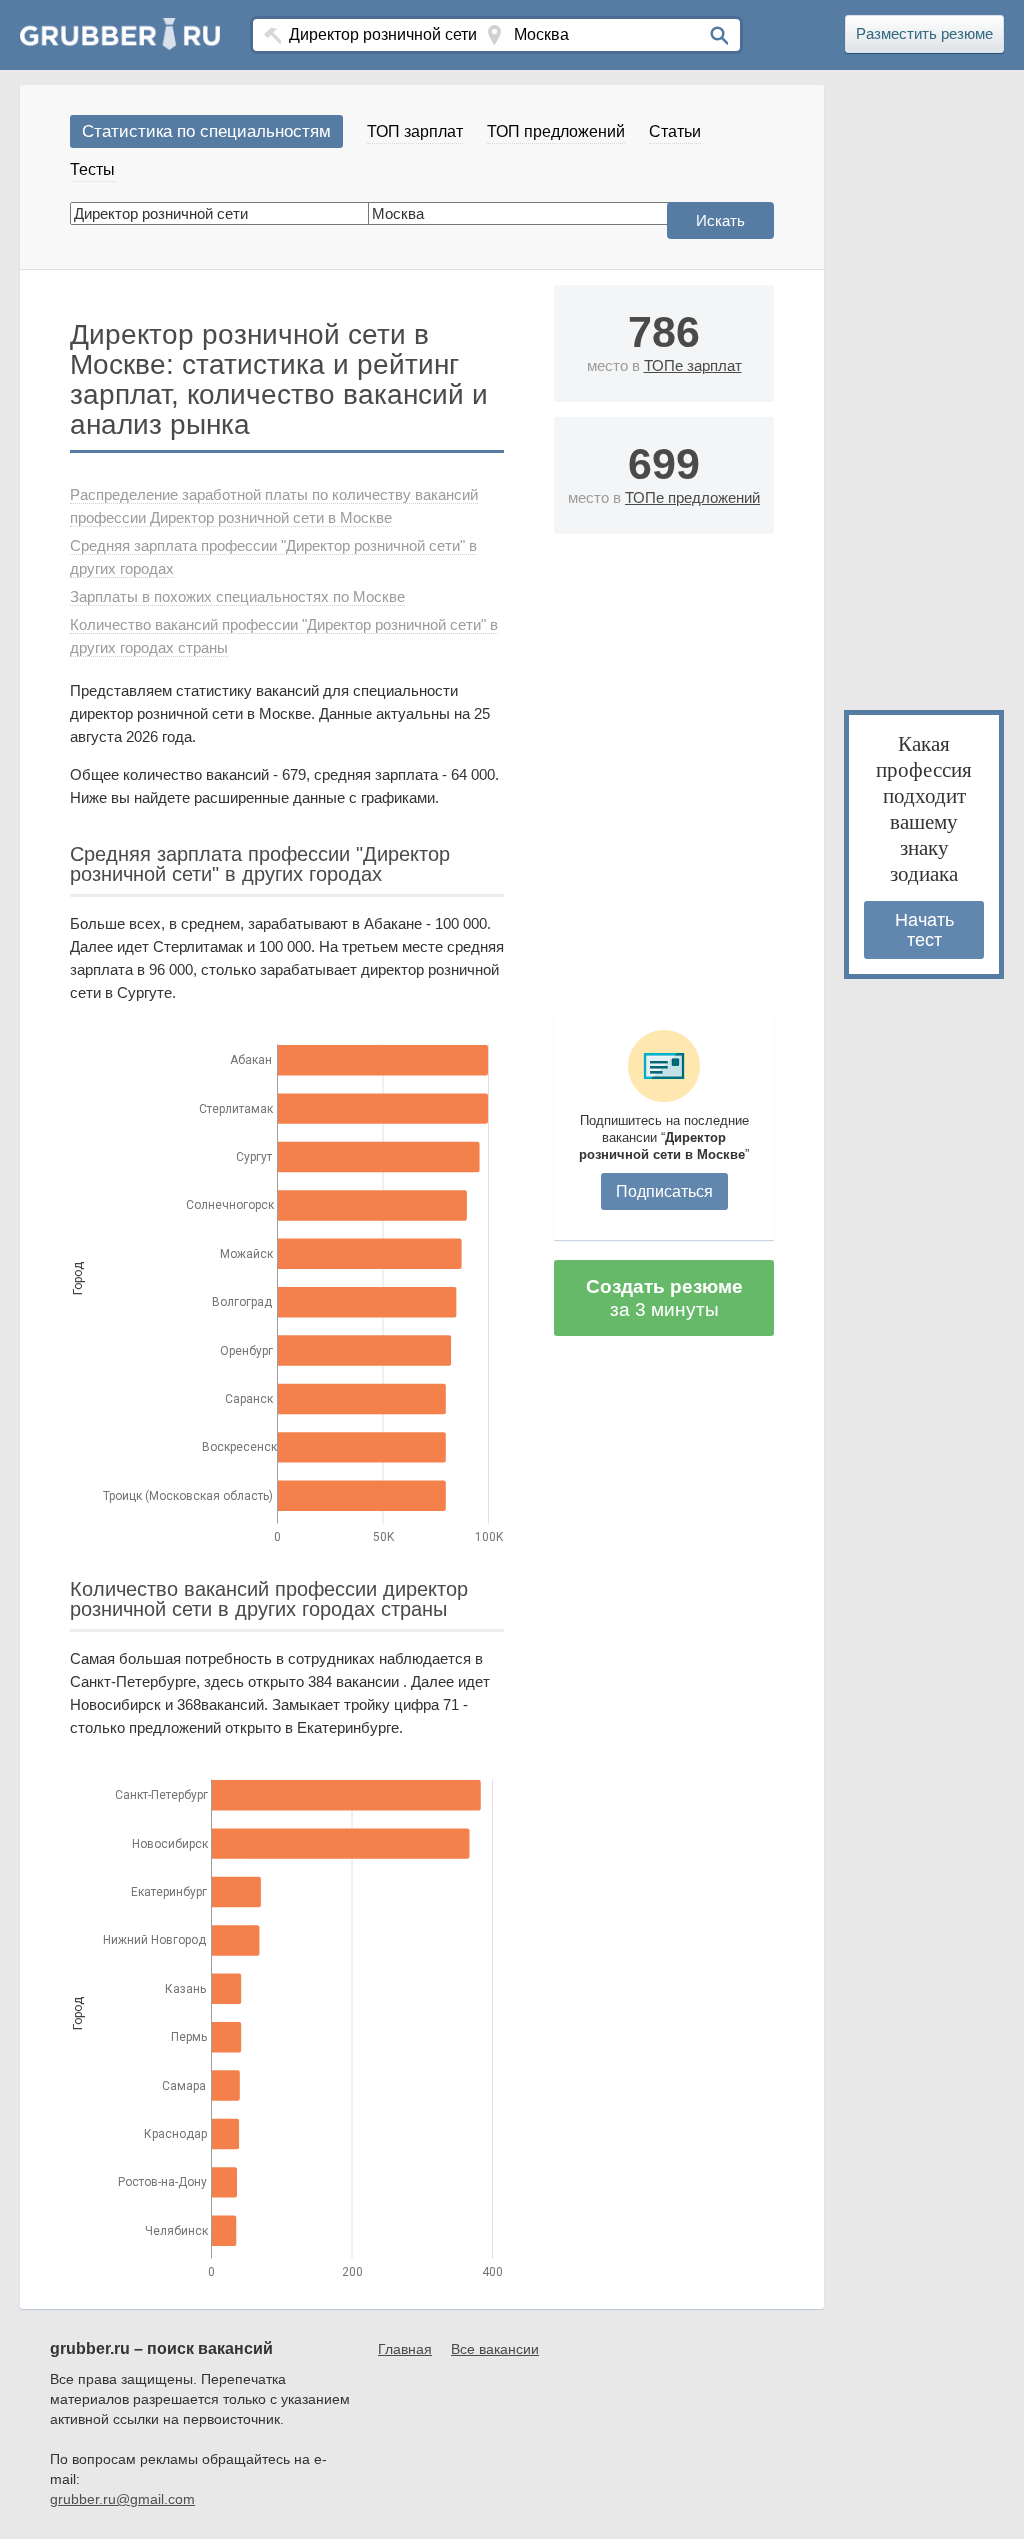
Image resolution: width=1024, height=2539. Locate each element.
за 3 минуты (664, 1298)
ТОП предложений (556, 131)
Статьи (675, 131)
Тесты (92, 169)
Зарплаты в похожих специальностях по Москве (237, 596)
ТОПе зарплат (693, 365)
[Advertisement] (664, 769)
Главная (405, 2349)
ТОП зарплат (415, 131)
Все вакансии (495, 2349)
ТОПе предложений (692, 497)
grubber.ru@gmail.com (122, 2499)
